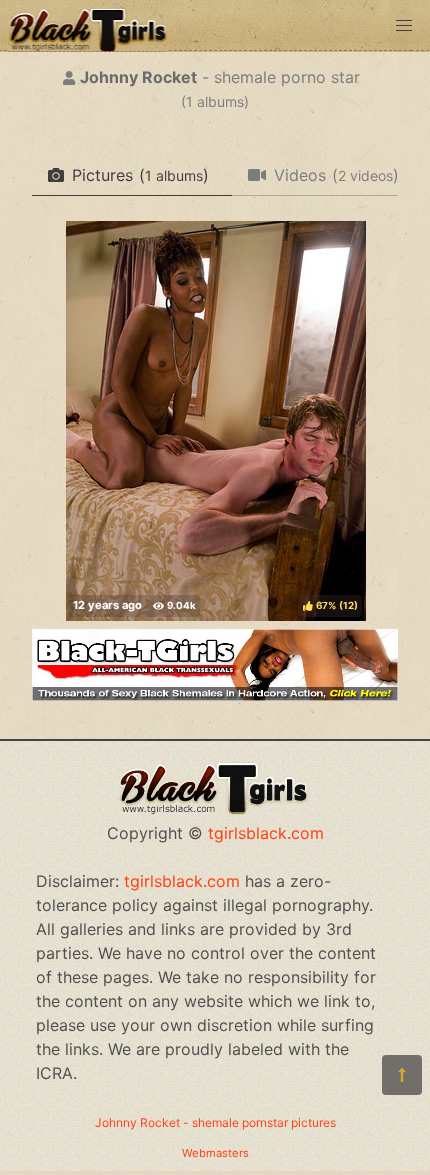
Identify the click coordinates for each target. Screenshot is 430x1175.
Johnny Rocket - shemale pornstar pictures (215, 1122)
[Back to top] (402, 1075)
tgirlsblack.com (266, 833)
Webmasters (215, 1153)
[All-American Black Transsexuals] (215, 695)
